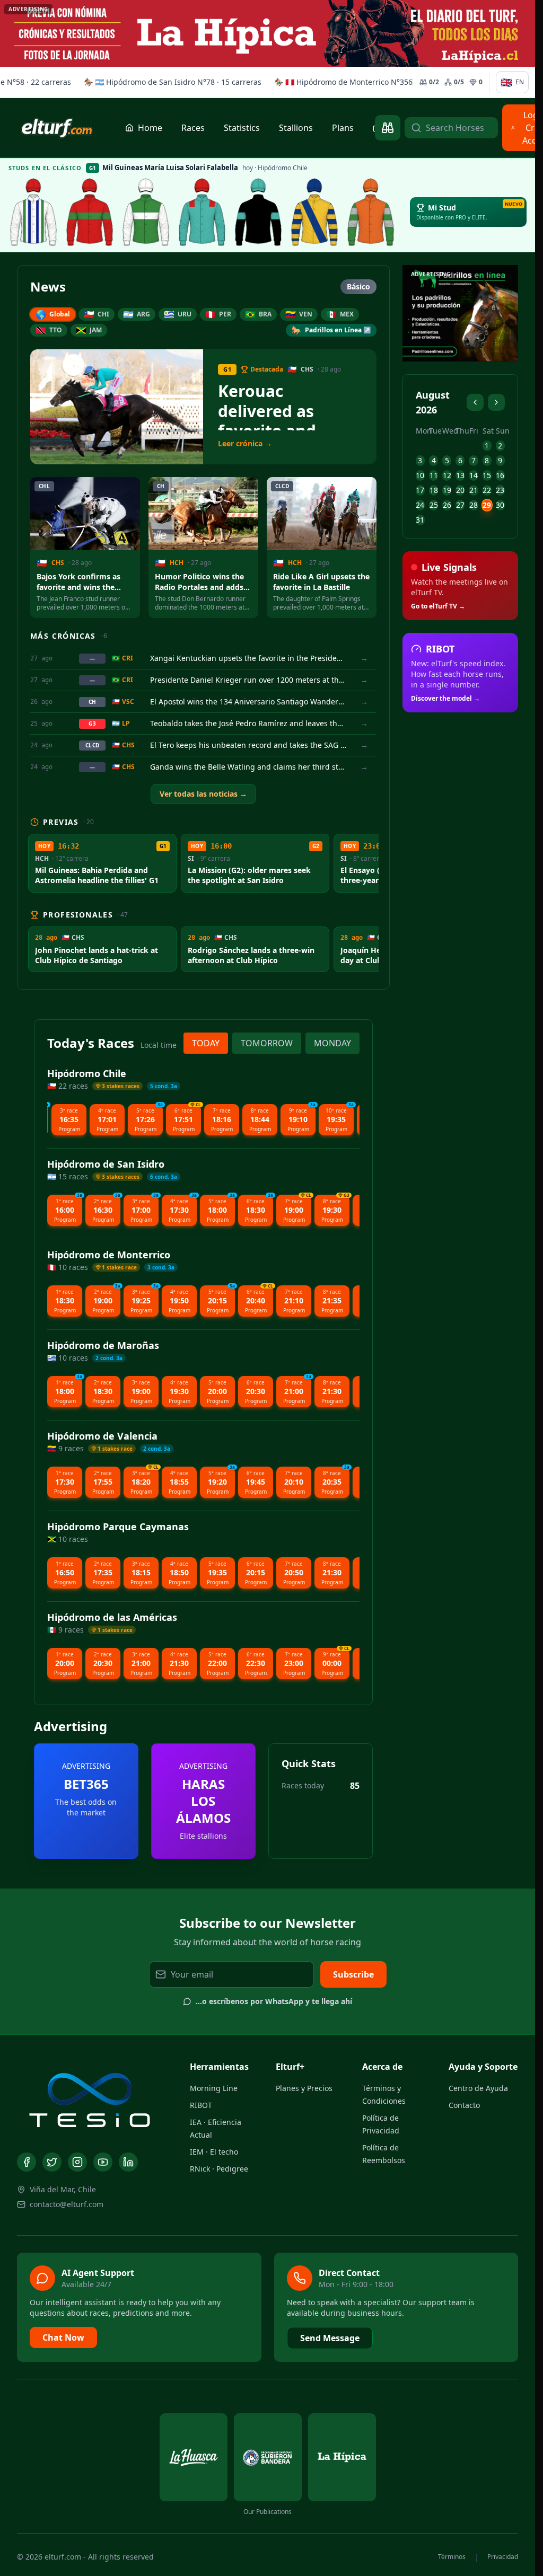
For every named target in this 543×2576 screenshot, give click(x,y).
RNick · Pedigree (219, 2169)
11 (434, 475)
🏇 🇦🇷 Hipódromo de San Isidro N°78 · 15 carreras (152, 82)
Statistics (242, 128)
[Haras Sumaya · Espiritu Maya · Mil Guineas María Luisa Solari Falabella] (90, 212)
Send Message (330, 2338)
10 (420, 475)
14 (474, 475)
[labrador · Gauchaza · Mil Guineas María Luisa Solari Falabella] (33, 212)
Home (150, 128)
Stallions (296, 128)
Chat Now (63, 2337)
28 (474, 505)
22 (487, 490)
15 (487, 475)
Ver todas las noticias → (203, 794)
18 (434, 490)
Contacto (464, 2105)
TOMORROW (267, 1043)
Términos (452, 2557)
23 (500, 490)
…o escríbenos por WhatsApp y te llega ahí (274, 2001)
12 (447, 475)
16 (500, 475)
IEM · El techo (214, 2152)
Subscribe (353, 1974)
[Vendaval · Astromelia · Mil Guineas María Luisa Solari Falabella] (202, 212)
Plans (343, 128)
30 (500, 505)
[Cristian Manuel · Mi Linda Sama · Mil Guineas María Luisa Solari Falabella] (314, 212)
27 (460, 505)
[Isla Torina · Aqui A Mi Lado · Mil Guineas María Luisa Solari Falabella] (146, 212)
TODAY (206, 1043)
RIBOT (201, 2105)
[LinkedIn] (128, 2162)
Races (193, 128)
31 (420, 520)
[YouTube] (103, 2162)
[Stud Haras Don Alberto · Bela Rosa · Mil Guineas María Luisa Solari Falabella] (371, 212)
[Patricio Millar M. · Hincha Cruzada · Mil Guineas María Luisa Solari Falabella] (258, 212)
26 (447, 505)
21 (474, 490)
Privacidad (503, 2557)
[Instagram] (77, 2162)
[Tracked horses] (388, 128)
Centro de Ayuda (478, 2088)
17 (420, 490)
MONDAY (332, 1043)
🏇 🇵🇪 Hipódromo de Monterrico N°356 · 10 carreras (346, 82)
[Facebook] (27, 2162)
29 (487, 505)
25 (434, 505)
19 (447, 490)
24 (420, 505)
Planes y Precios (304, 2088)
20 (460, 490)
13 (460, 475)
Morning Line (214, 2088)
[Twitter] (52, 2162)
